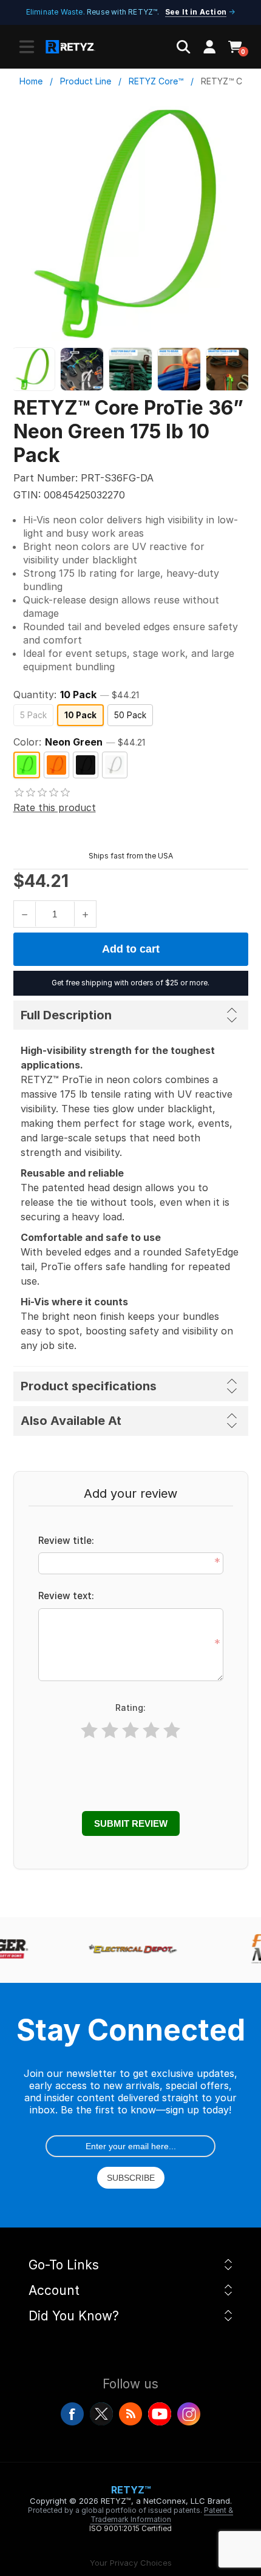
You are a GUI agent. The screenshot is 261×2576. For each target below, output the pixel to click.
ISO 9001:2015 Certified (130, 2528)
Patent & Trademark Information (162, 2515)
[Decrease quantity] (25, 914)
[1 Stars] (89, 1731)
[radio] (33, 715)
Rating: (130, 1708)
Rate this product (55, 807)
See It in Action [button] (196, 12)
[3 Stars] (130, 1731)
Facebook (72, 2414)
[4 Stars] (151, 1731)
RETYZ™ (131, 2490)
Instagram (189, 2414)
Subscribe (131, 2178)
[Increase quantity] (85, 914)
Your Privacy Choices (131, 2563)
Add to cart (131, 949)
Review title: (66, 1541)
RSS (130, 2414)
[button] (27, 47)
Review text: (66, 1596)
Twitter (101, 2414)
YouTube (160, 2414)
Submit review (131, 1823)
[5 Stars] (172, 1731)
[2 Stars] (110, 1731)
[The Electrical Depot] (129, 1950)
